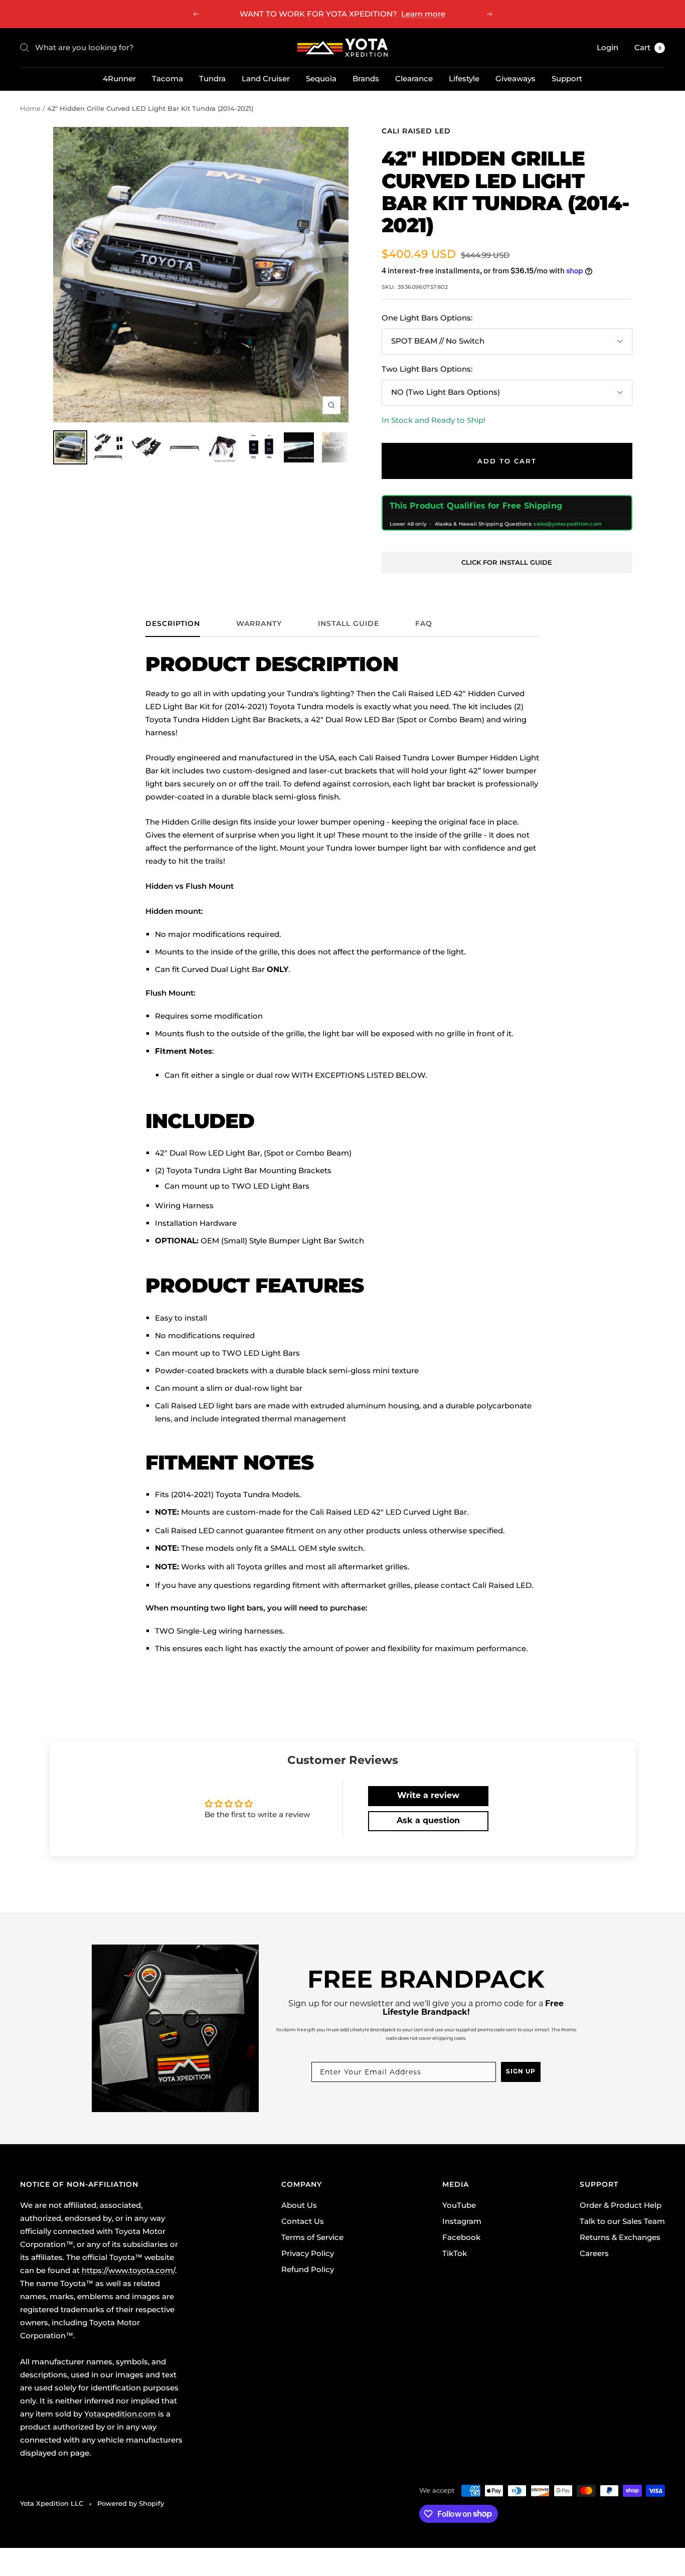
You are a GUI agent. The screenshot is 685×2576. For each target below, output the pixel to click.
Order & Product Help (621, 2205)
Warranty (259, 624)
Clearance (414, 78)
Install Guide (349, 624)
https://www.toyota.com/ (128, 2270)
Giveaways (516, 78)
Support (567, 78)
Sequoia (321, 78)
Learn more (423, 14)
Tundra (212, 78)
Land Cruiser (266, 78)
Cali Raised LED (416, 131)
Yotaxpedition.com (120, 2414)
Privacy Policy (308, 2253)
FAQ (424, 624)
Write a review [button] (428, 1796)
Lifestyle (464, 78)
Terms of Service (312, 2237)
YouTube (459, 2205)
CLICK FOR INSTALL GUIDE (507, 562)
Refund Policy (308, 2269)
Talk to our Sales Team (622, 2221)
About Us (299, 2205)
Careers (594, 2253)
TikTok (455, 2253)
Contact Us (303, 2221)
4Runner (119, 78)
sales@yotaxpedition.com (568, 524)
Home (30, 108)
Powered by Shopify (131, 2503)
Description (173, 624)
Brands (366, 78)
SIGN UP (521, 2072)
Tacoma (167, 78)
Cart (648, 47)
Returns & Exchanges (620, 2237)
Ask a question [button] (428, 1821)
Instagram (462, 2221)
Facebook (461, 2237)
